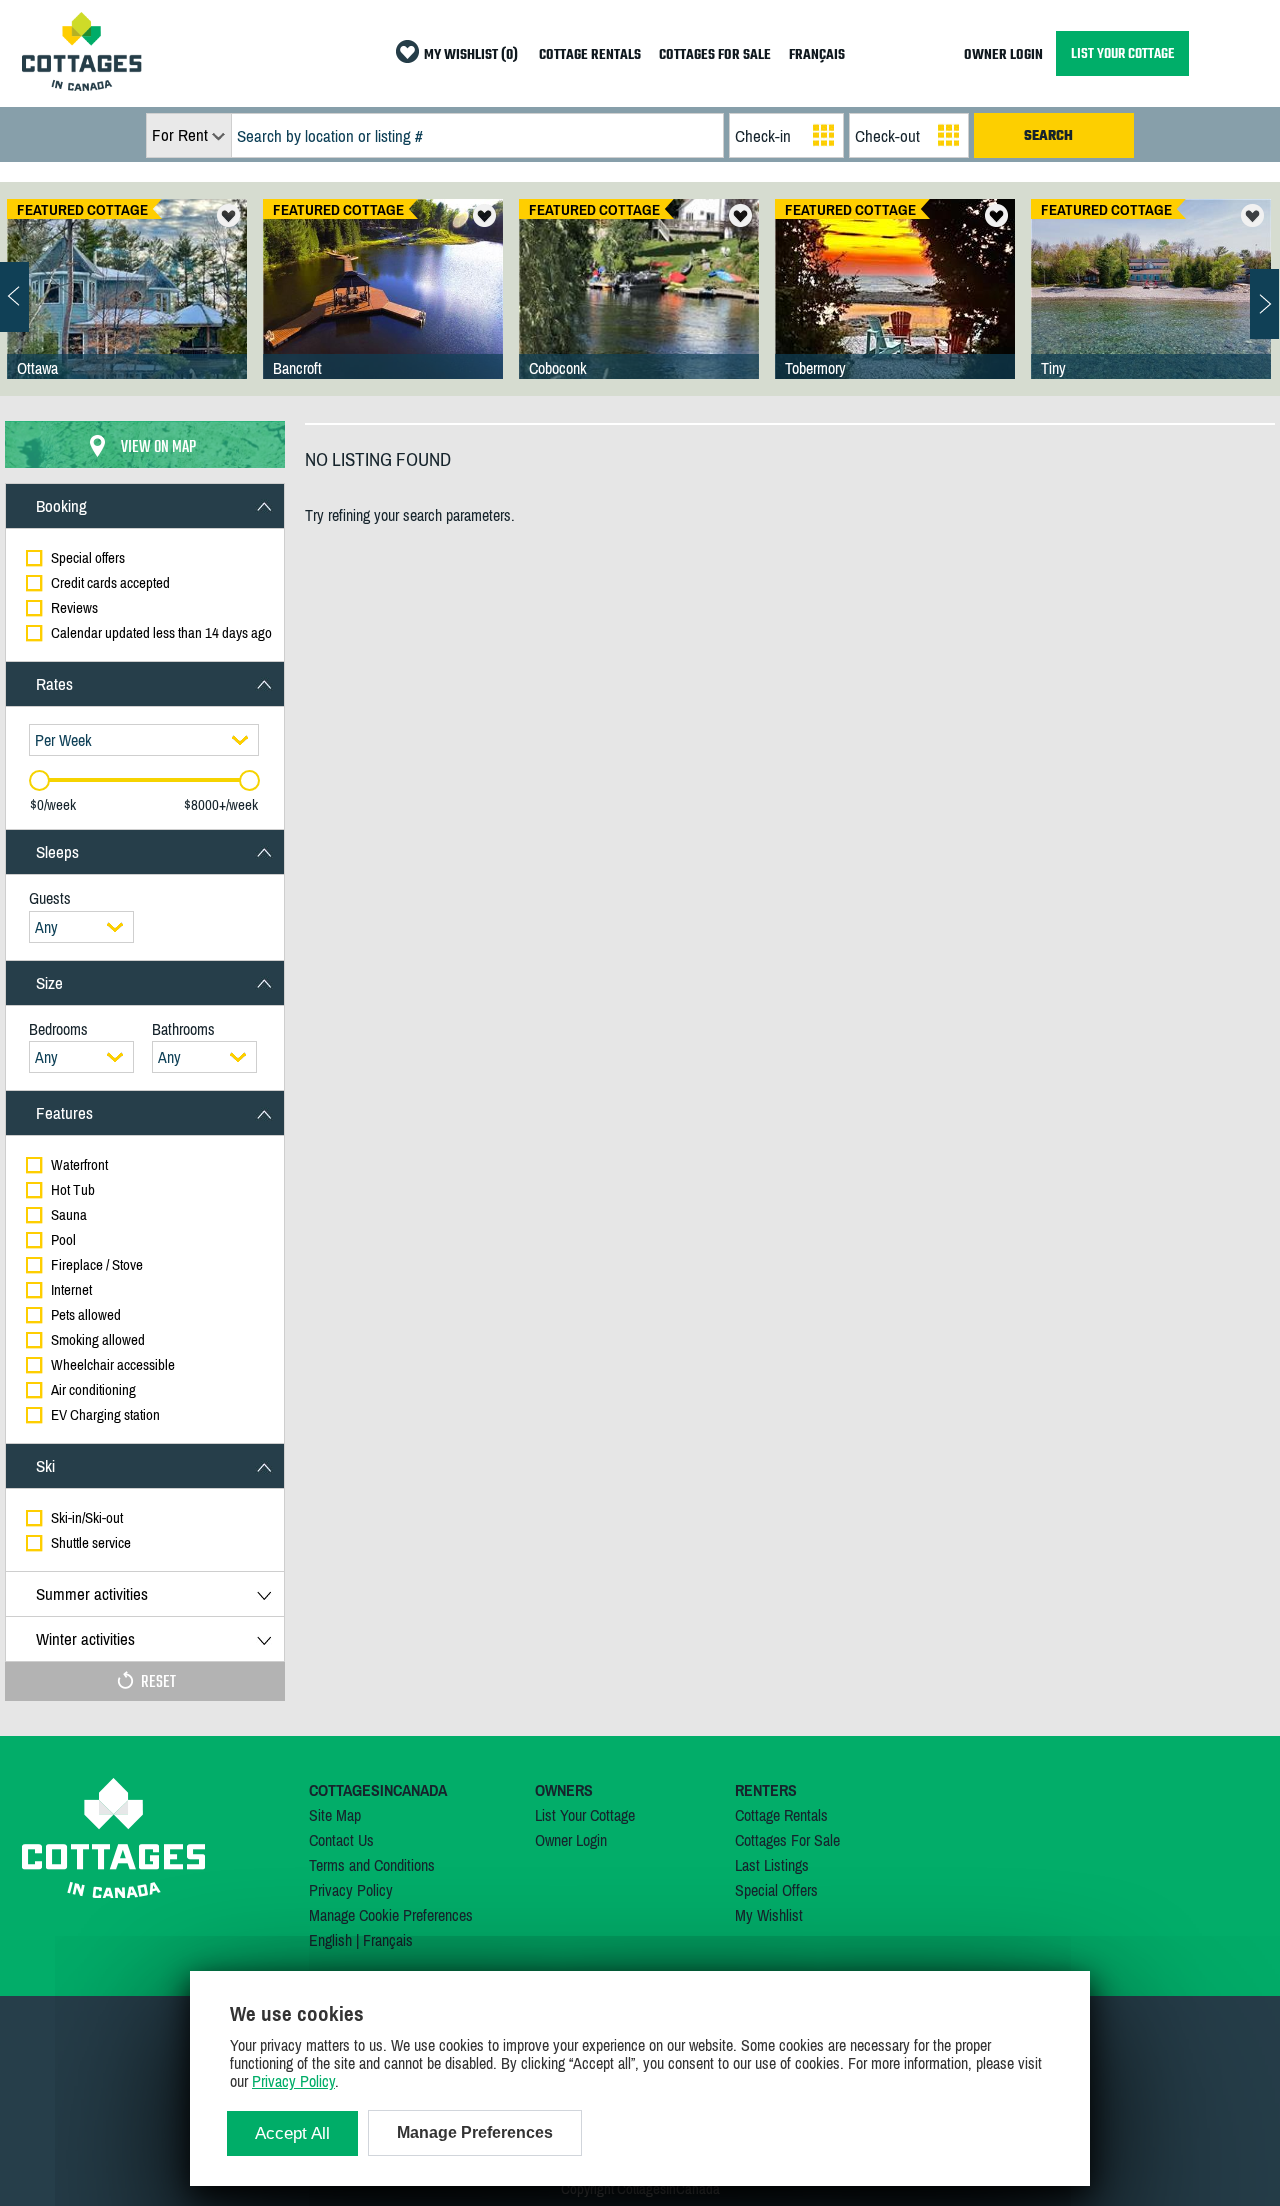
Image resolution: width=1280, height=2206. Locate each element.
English (330, 1940)
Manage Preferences (475, 2132)
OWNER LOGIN (1003, 55)
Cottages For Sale (787, 1840)
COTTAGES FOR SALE (715, 55)
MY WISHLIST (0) (471, 55)
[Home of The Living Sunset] (895, 309)
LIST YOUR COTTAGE (1122, 53)
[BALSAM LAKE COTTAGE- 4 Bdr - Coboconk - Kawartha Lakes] (639, 309)
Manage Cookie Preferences (391, 1915)
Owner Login (571, 1840)
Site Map (335, 1815)
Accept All (292, 2133)
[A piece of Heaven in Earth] (1151, 309)
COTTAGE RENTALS (590, 55)
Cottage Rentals (781, 1815)
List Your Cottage (585, 1815)
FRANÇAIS (817, 55)
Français (388, 1940)
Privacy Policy (351, 1890)
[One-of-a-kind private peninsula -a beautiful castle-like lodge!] (127, 309)
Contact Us (341, 1840)
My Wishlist (769, 1915)
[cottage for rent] (82, 85)
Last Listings (772, 1865)
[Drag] (39, 780)
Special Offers (776, 1890)
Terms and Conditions (372, 1865)
